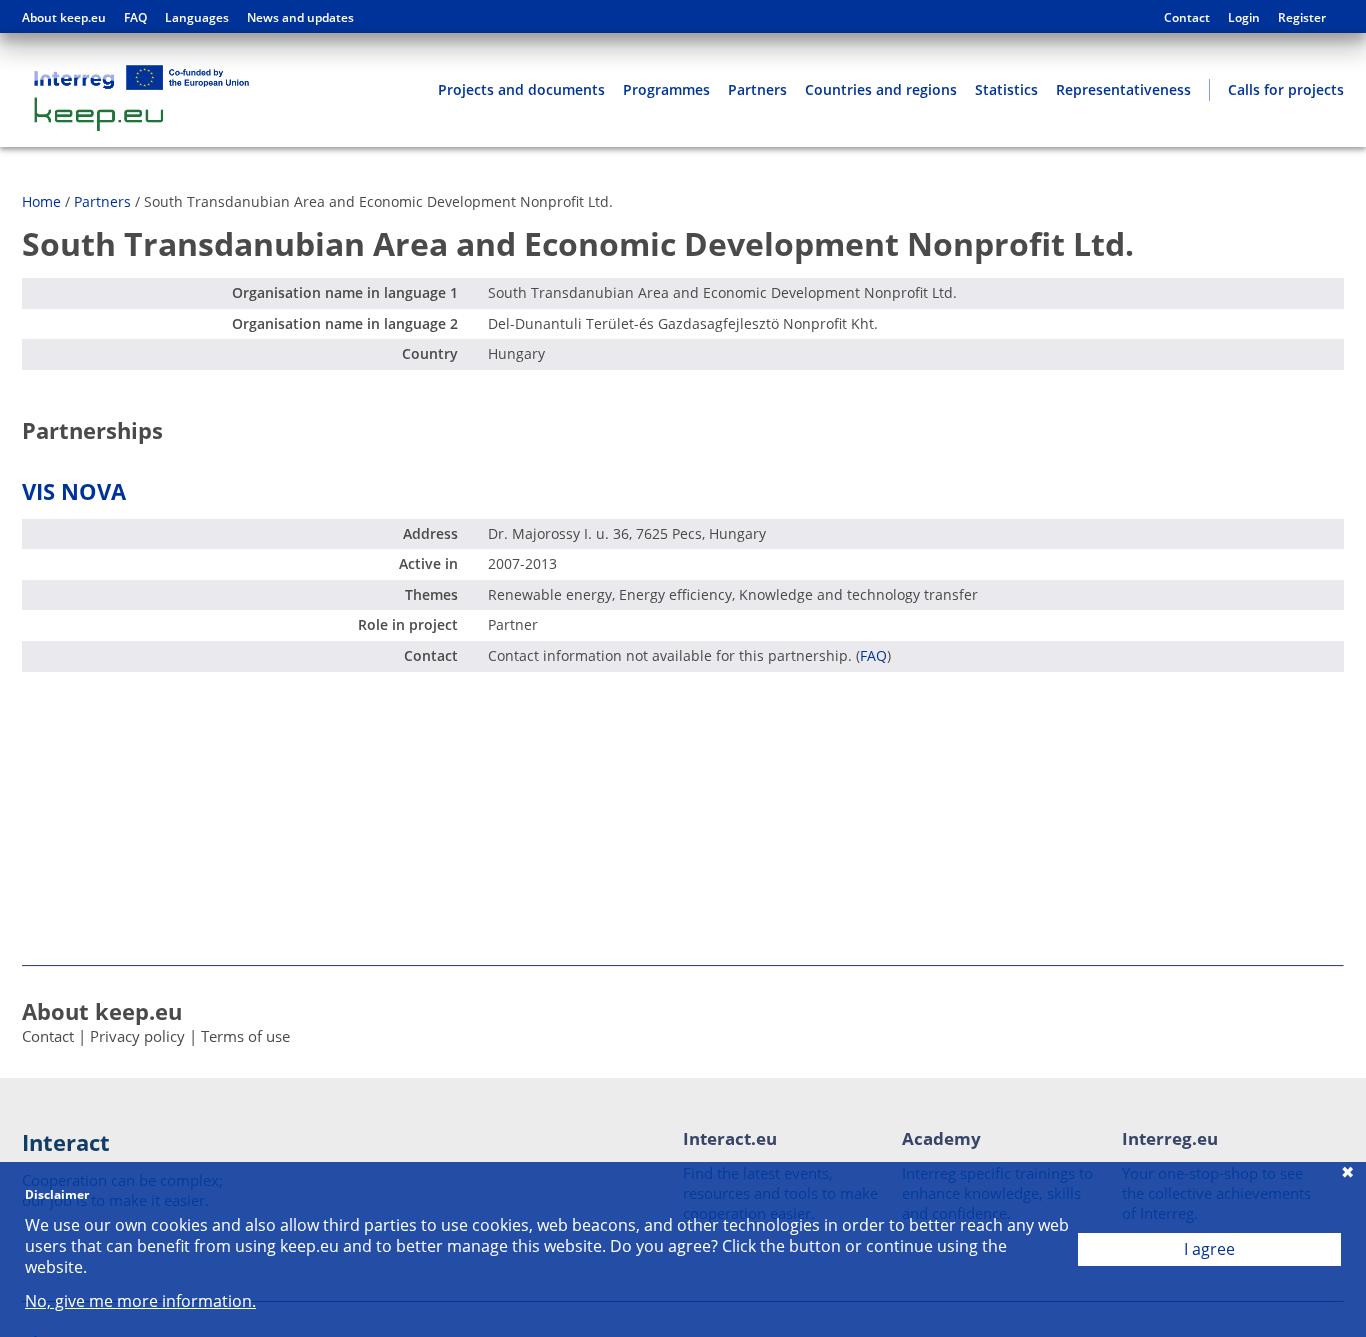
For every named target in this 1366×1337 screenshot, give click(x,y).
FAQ (135, 18)
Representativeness (1123, 89)
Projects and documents (521, 89)
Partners (757, 89)
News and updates (300, 18)
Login (1244, 18)
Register (1302, 18)
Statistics (1006, 89)
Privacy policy (137, 1036)
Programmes (666, 89)
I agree (1209, 1249)
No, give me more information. (140, 1301)
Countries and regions (881, 89)
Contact (1187, 18)
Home (41, 201)
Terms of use (245, 1036)
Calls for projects (1286, 89)
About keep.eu (64, 18)
